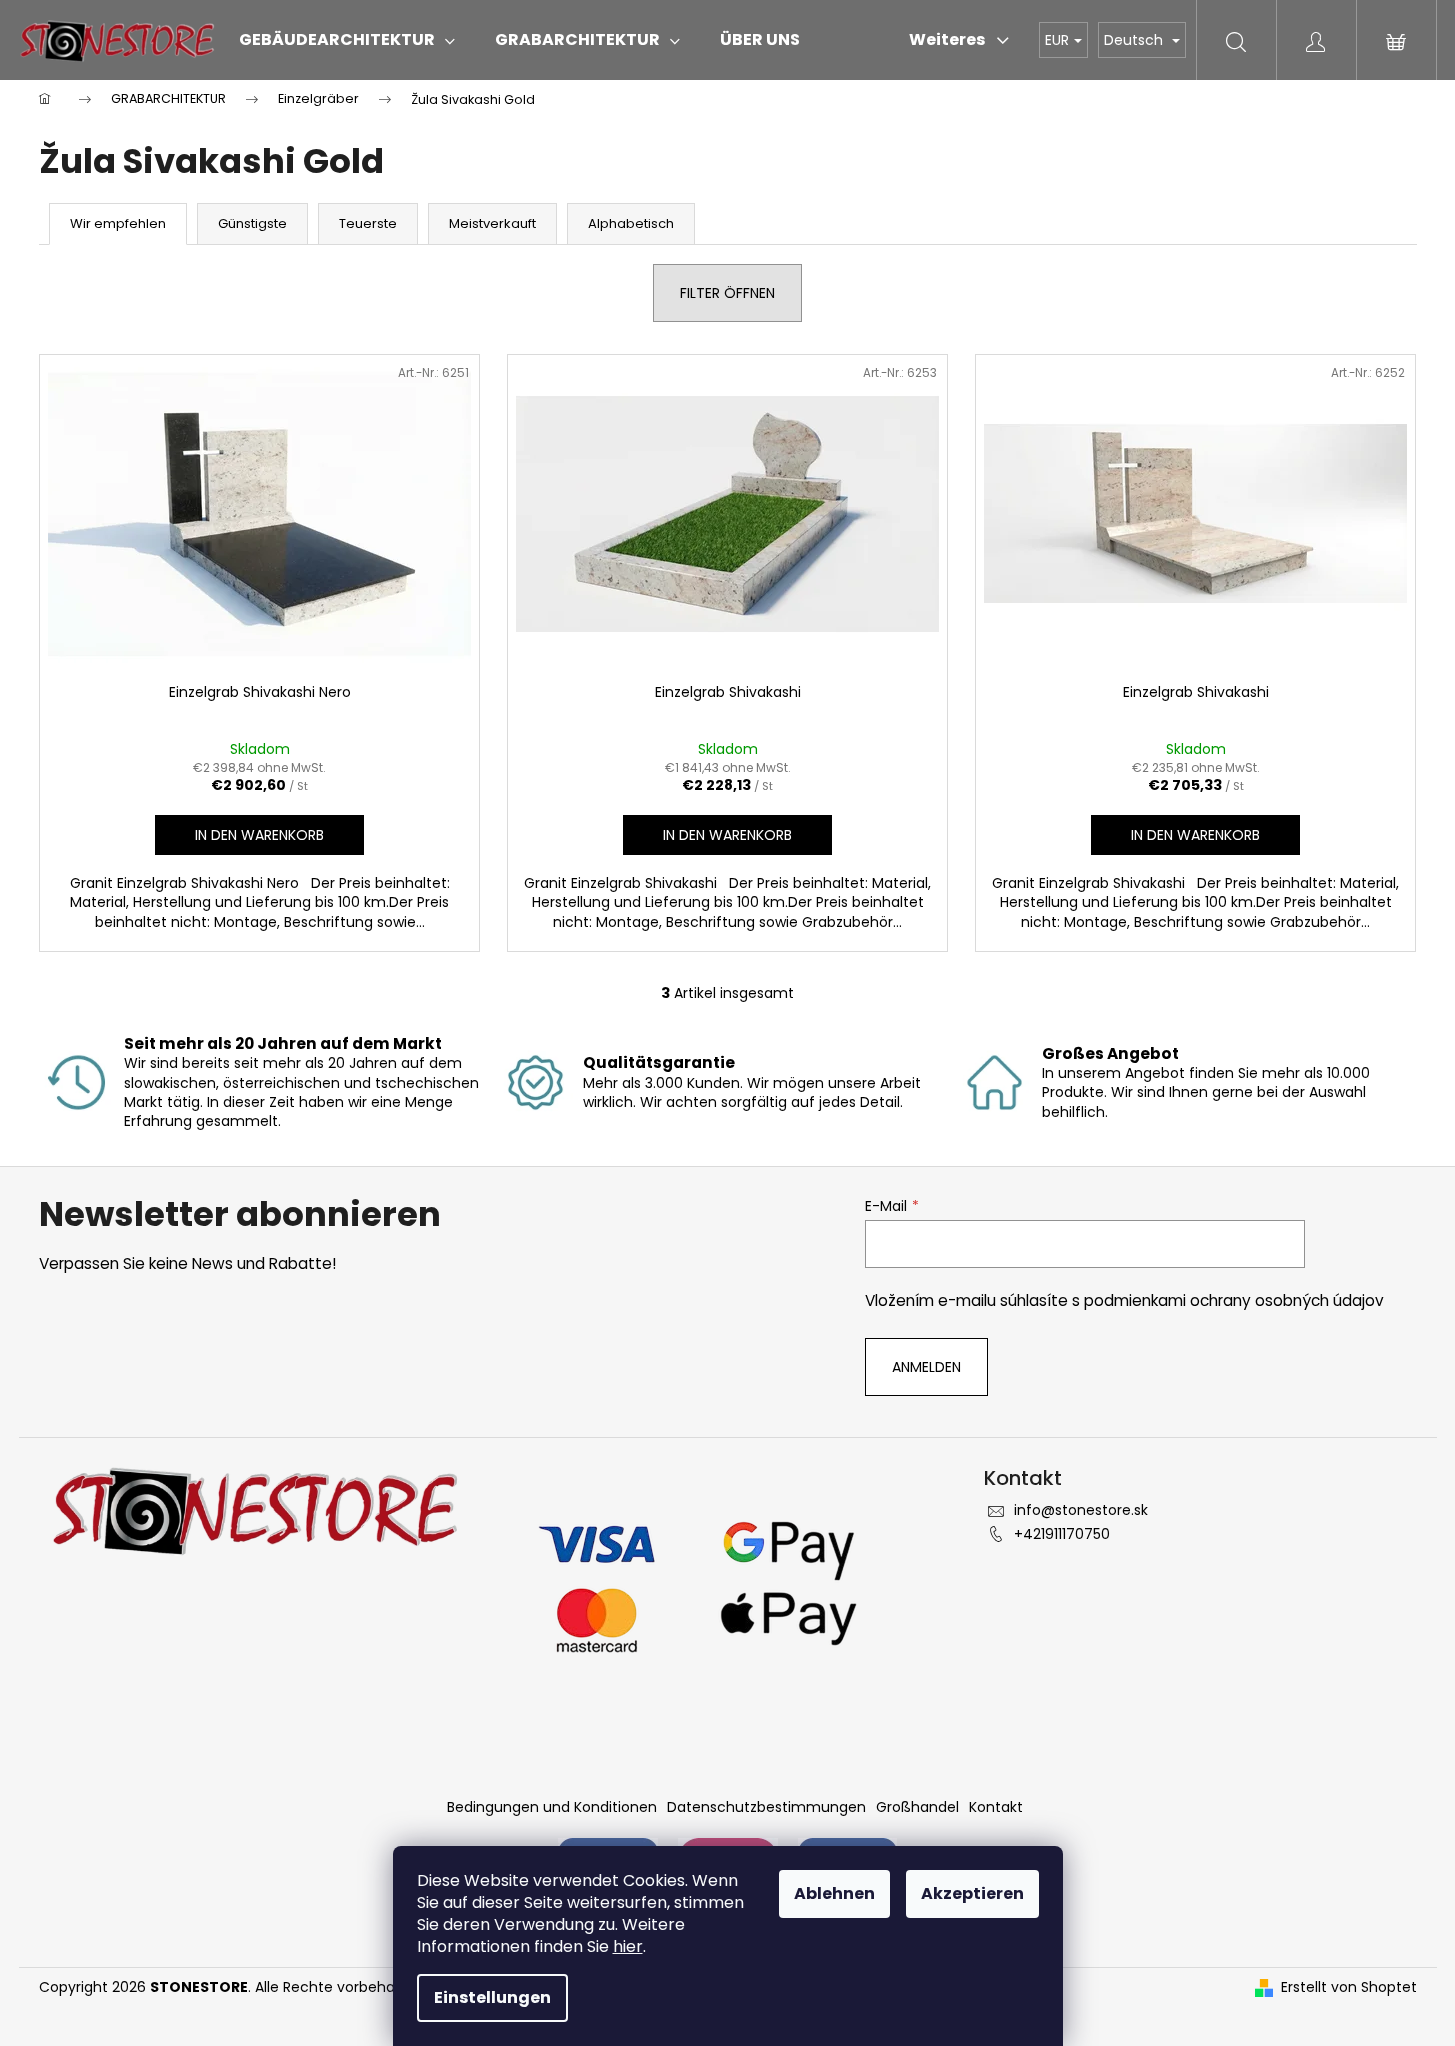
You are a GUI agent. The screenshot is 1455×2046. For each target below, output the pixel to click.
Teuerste (368, 223)
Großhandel (917, 1807)
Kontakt (996, 1807)
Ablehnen (834, 1893)
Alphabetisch (631, 223)
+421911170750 (1062, 1534)
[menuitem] (347, 40)
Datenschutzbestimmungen (766, 1807)
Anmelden (926, 1367)
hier (628, 1946)
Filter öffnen (727, 293)
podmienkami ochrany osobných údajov (1234, 1300)
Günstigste (252, 223)
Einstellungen (492, 1997)
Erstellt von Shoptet (1349, 1987)
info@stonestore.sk (1081, 1510)
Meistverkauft (492, 223)
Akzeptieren (972, 1893)
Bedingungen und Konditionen (552, 1807)
